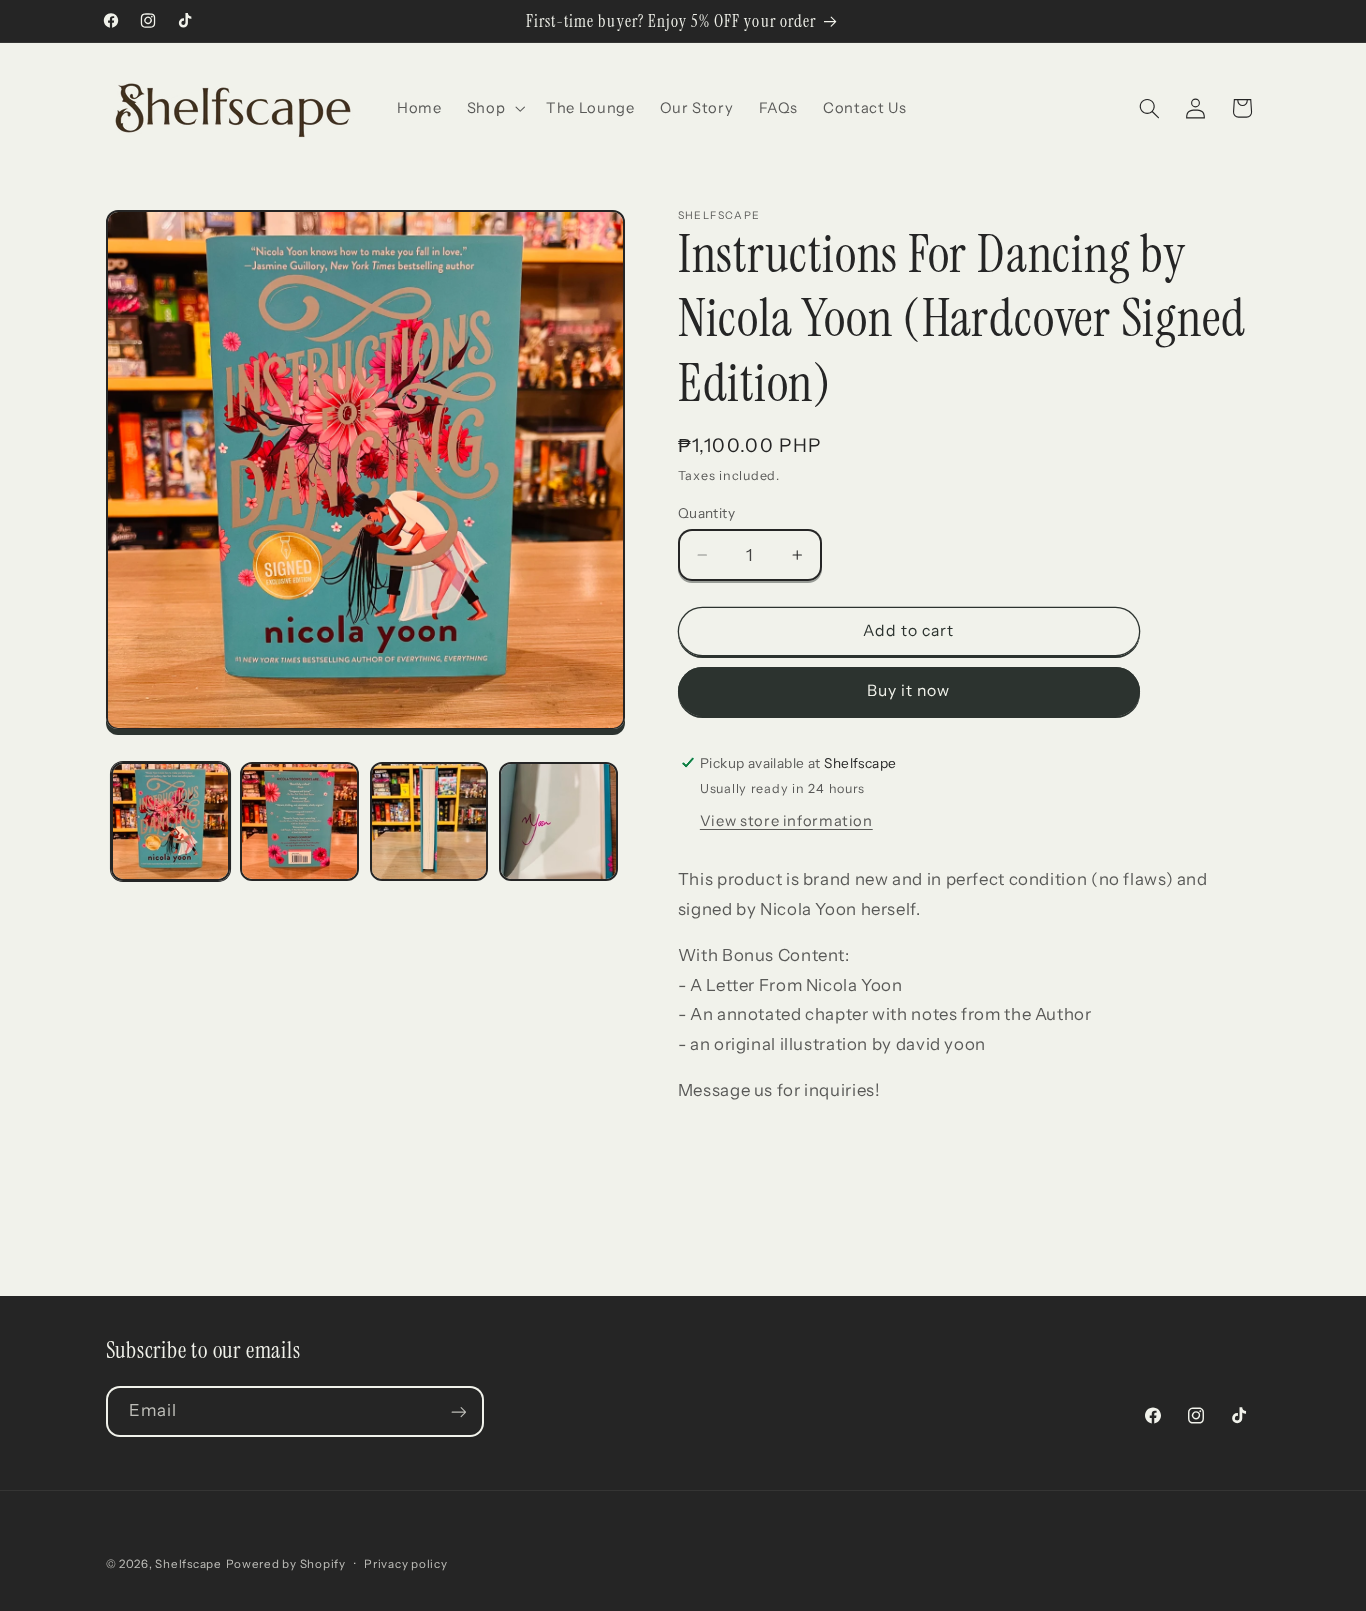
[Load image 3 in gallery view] (429, 821)
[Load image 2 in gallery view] (299, 821)
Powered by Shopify (286, 1564)
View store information (786, 821)
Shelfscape (188, 1564)
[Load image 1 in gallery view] (170, 821)
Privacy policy (405, 1564)
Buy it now (909, 690)
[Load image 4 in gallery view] (558, 821)
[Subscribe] (458, 1411)
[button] (493, 108)
